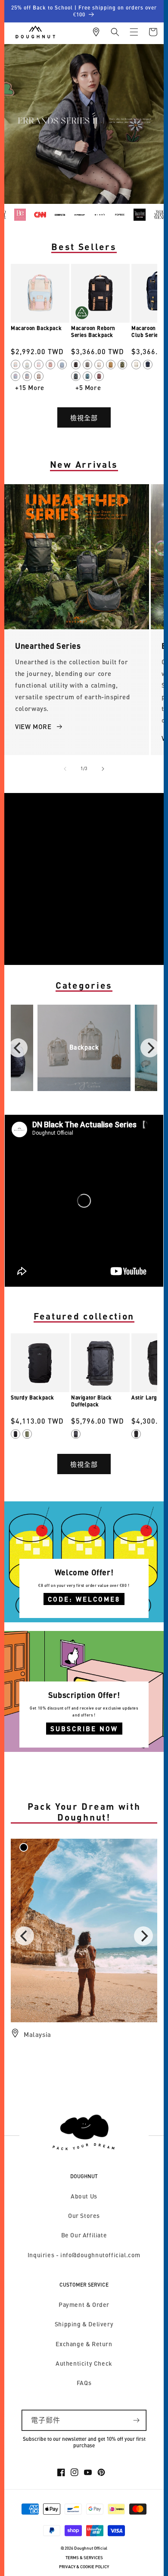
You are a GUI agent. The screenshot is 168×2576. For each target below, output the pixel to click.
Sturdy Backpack (33, 1397)
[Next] (150, 1048)
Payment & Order (84, 2305)
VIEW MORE (33, 726)
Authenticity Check (84, 2363)
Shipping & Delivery (84, 2324)
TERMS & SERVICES (84, 2558)
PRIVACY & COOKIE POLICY (84, 2567)
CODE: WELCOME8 (84, 1599)
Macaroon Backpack (36, 328)
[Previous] (18, 1048)
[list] (84, 1048)
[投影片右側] (103, 769)
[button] (115, 32)
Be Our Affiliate (84, 2235)
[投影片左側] (65, 769)
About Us (84, 2196)
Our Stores (84, 2216)
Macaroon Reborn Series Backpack (93, 332)
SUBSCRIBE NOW (84, 1729)
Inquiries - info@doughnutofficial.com (84, 2255)
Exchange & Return (84, 2344)
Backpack (84, 1047)
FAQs (84, 2383)
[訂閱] (136, 2420)
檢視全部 (84, 418)
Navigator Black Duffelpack (92, 1401)
